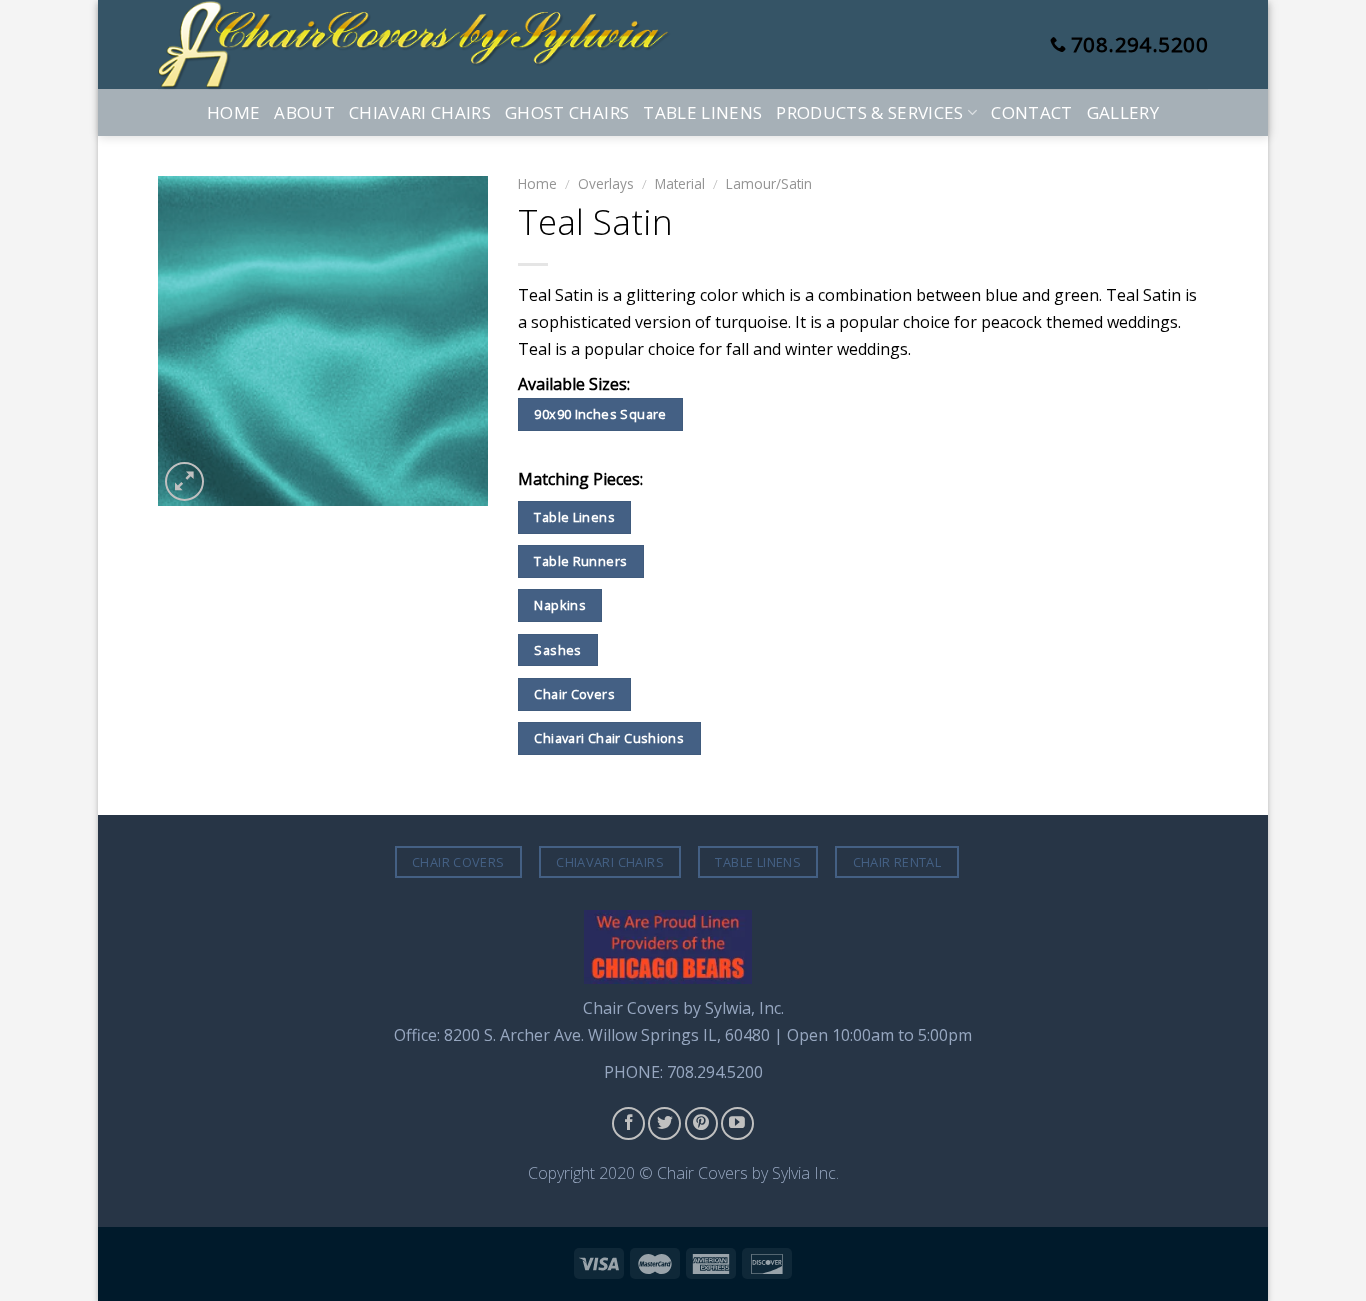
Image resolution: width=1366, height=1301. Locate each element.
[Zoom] (184, 481)
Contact (1031, 112)
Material (680, 183)
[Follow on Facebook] (628, 1123)
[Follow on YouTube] (737, 1123)
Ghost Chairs (567, 112)
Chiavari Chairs (420, 112)
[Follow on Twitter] (664, 1123)
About (304, 112)
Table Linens (702, 112)
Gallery (1123, 112)
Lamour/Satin (769, 183)
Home (233, 112)
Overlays (606, 183)
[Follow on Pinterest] (701, 1123)
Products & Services (869, 112)
